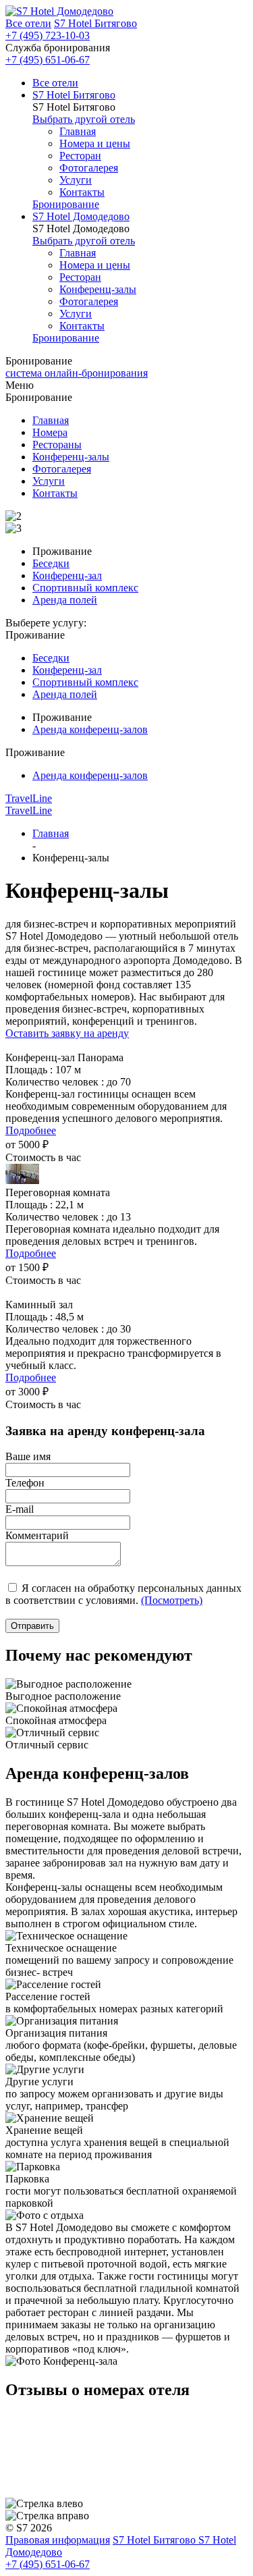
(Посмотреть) (172, 1600)
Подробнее (31, 1130)
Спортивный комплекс (85, 588)
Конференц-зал (67, 575)
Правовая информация (58, 2540)
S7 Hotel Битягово (95, 23)
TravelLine (29, 798)
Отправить (32, 1626)
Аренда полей (65, 600)
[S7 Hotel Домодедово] (59, 11)
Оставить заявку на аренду (67, 1033)
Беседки (51, 563)
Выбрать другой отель (84, 119)
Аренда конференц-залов (90, 729)
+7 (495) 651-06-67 (48, 60)
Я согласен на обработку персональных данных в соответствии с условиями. (123, 1594)
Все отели (28, 23)
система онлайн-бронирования (77, 373)
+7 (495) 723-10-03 (48, 35)
